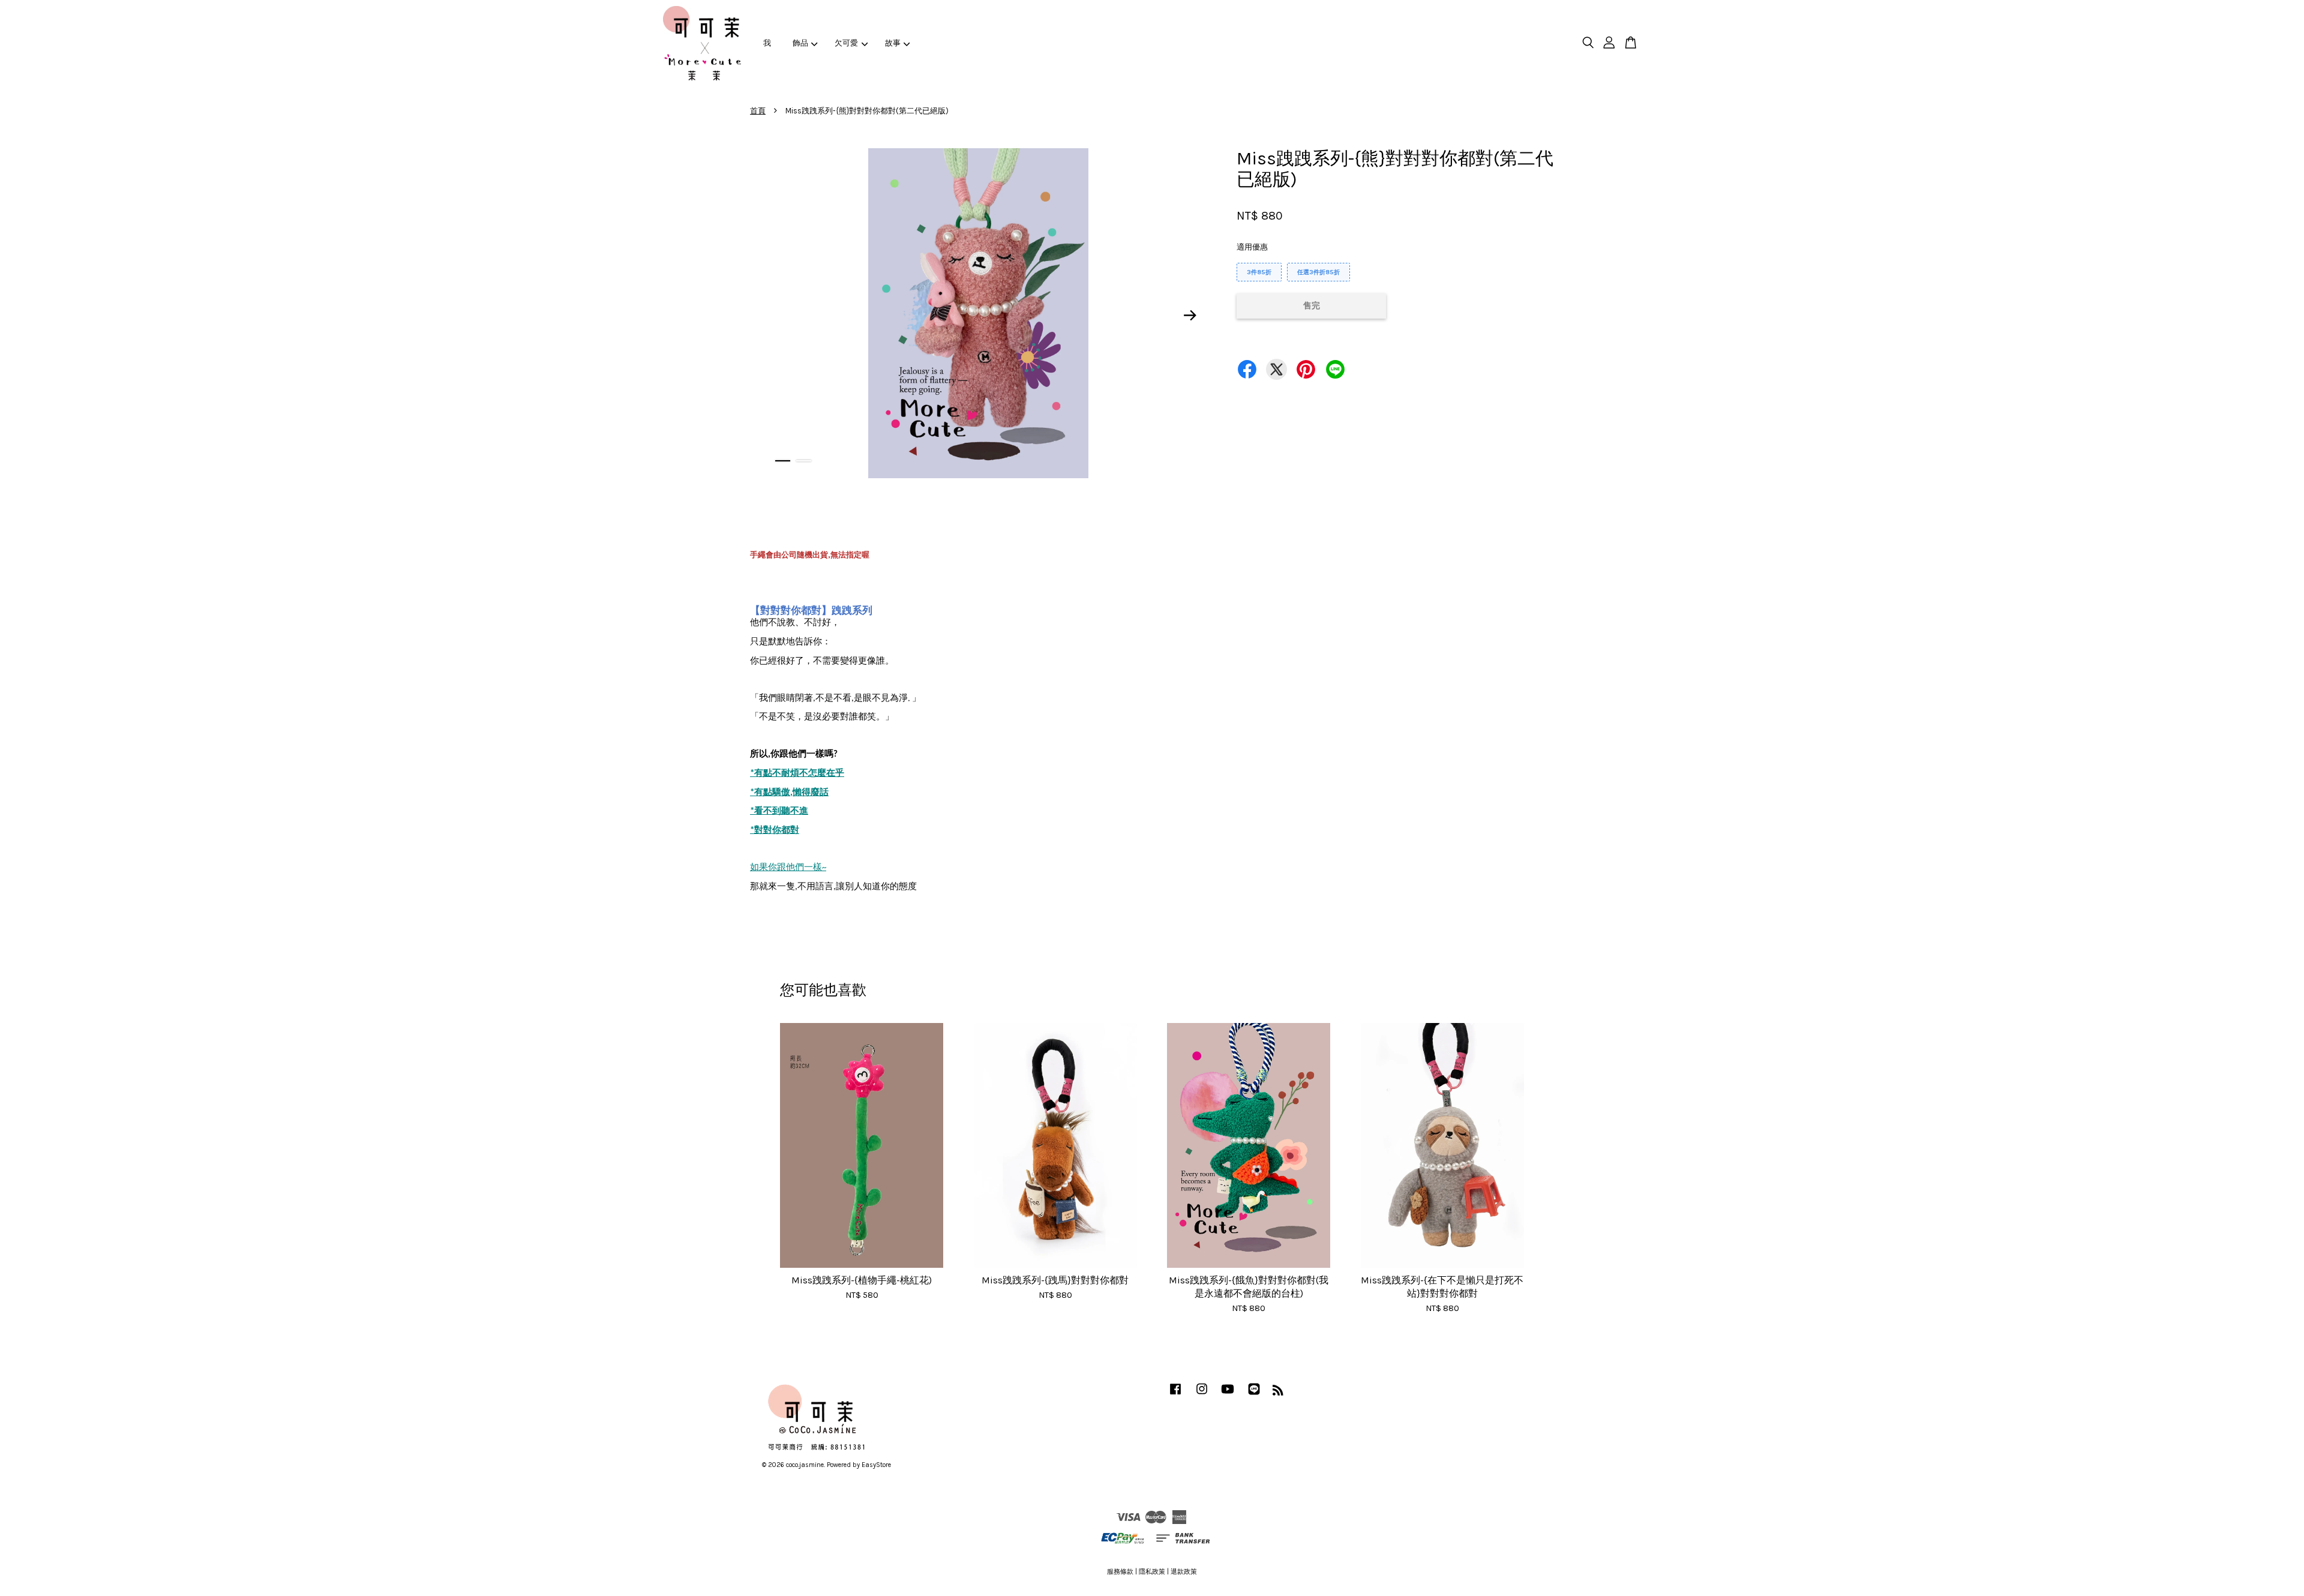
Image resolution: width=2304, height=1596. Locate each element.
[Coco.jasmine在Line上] (1254, 1395)
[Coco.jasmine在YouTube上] (1228, 1395)
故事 (893, 43)
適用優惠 (1252, 247)
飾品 (800, 43)
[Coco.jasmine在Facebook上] (1175, 1395)
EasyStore (876, 1465)
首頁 (758, 111)
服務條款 (1120, 1572)
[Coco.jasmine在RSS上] (1278, 1393)
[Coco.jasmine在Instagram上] (1202, 1395)
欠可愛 (846, 43)
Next (1190, 315)
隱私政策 (1152, 1572)
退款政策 (1184, 1572)
